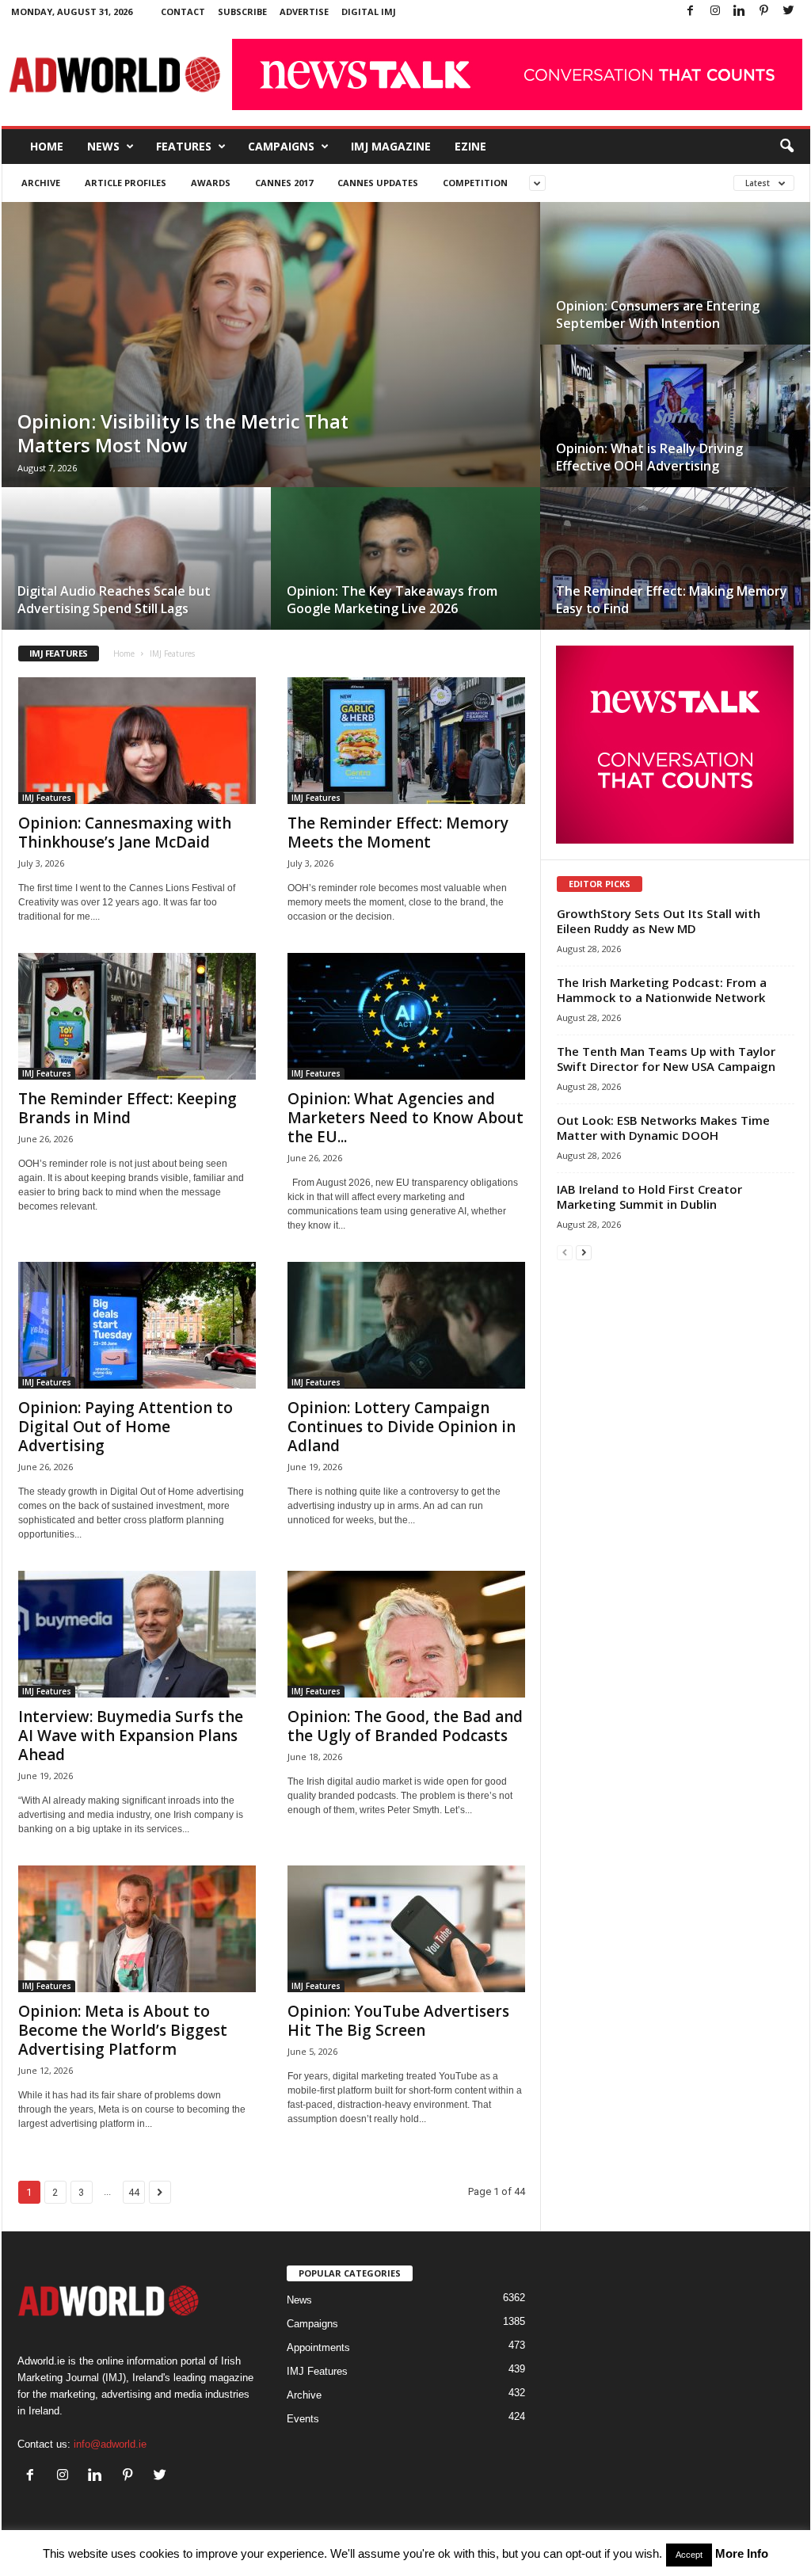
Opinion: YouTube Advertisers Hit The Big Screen (398, 2021)
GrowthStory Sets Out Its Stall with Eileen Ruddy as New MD (659, 921)
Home (47, 146)
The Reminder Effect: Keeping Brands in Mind (128, 1108)
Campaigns (281, 146)
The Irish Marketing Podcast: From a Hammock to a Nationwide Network (662, 990)
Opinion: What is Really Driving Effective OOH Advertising (649, 457)
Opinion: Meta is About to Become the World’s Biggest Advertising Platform (123, 2030)
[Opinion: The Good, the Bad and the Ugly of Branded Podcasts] (406, 1634)
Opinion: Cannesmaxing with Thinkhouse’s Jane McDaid (125, 833)
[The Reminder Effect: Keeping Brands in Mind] (137, 1016)
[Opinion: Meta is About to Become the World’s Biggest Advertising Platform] (137, 1929)
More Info (742, 2553)
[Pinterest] (764, 11)
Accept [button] (689, 2555)
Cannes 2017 (284, 183)
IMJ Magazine (391, 146)
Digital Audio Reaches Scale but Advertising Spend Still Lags (114, 600)
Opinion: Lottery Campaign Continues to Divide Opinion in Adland (402, 1427)
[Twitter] (789, 11)
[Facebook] (691, 11)
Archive (41, 183)
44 (134, 2192)
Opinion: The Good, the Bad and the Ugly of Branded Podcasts (405, 1726)
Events (303, 2419)
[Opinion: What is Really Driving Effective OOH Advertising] (675, 432)
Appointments (318, 2347)
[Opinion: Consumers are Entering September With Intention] (675, 289)
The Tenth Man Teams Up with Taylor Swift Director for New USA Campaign (666, 1059)
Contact (183, 11)
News (103, 146)
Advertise (304, 11)
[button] (786, 147)
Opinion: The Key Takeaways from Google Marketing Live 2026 (392, 600)
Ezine (470, 146)
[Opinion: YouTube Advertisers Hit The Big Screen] (406, 1929)
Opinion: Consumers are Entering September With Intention (658, 314)
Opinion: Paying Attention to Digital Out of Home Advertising (126, 1427)
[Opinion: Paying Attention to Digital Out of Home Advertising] (137, 1325)
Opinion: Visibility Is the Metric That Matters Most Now (183, 433)
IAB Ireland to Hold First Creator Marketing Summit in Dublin (649, 1197)
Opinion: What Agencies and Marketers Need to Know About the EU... (405, 1118)
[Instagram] (715, 11)
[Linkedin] (740, 11)
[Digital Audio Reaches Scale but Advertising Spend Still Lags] (136, 574)
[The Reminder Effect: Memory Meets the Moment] (406, 741)
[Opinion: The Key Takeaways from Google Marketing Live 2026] (405, 574)
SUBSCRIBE (242, 11)
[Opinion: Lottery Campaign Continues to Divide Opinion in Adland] (406, 1325)
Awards (211, 183)
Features (184, 146)
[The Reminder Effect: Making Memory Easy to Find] (675, 574)
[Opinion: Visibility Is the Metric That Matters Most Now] (271, 360)
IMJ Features (47, 798)
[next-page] (584, 1252)
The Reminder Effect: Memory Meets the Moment (398, 833)
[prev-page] (565, 1252)
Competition (475, 183)
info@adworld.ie (110, 2444)
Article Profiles (126, 183)
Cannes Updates (378, 183)
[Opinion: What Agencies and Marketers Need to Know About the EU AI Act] (406, 1016)
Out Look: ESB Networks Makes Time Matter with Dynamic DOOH (663, 1128)
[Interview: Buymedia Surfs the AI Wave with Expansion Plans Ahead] (137, 1634)
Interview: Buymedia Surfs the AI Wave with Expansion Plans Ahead (131, 1736)
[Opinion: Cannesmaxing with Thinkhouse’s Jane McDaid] (137, 741)
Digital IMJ (369, 11)
